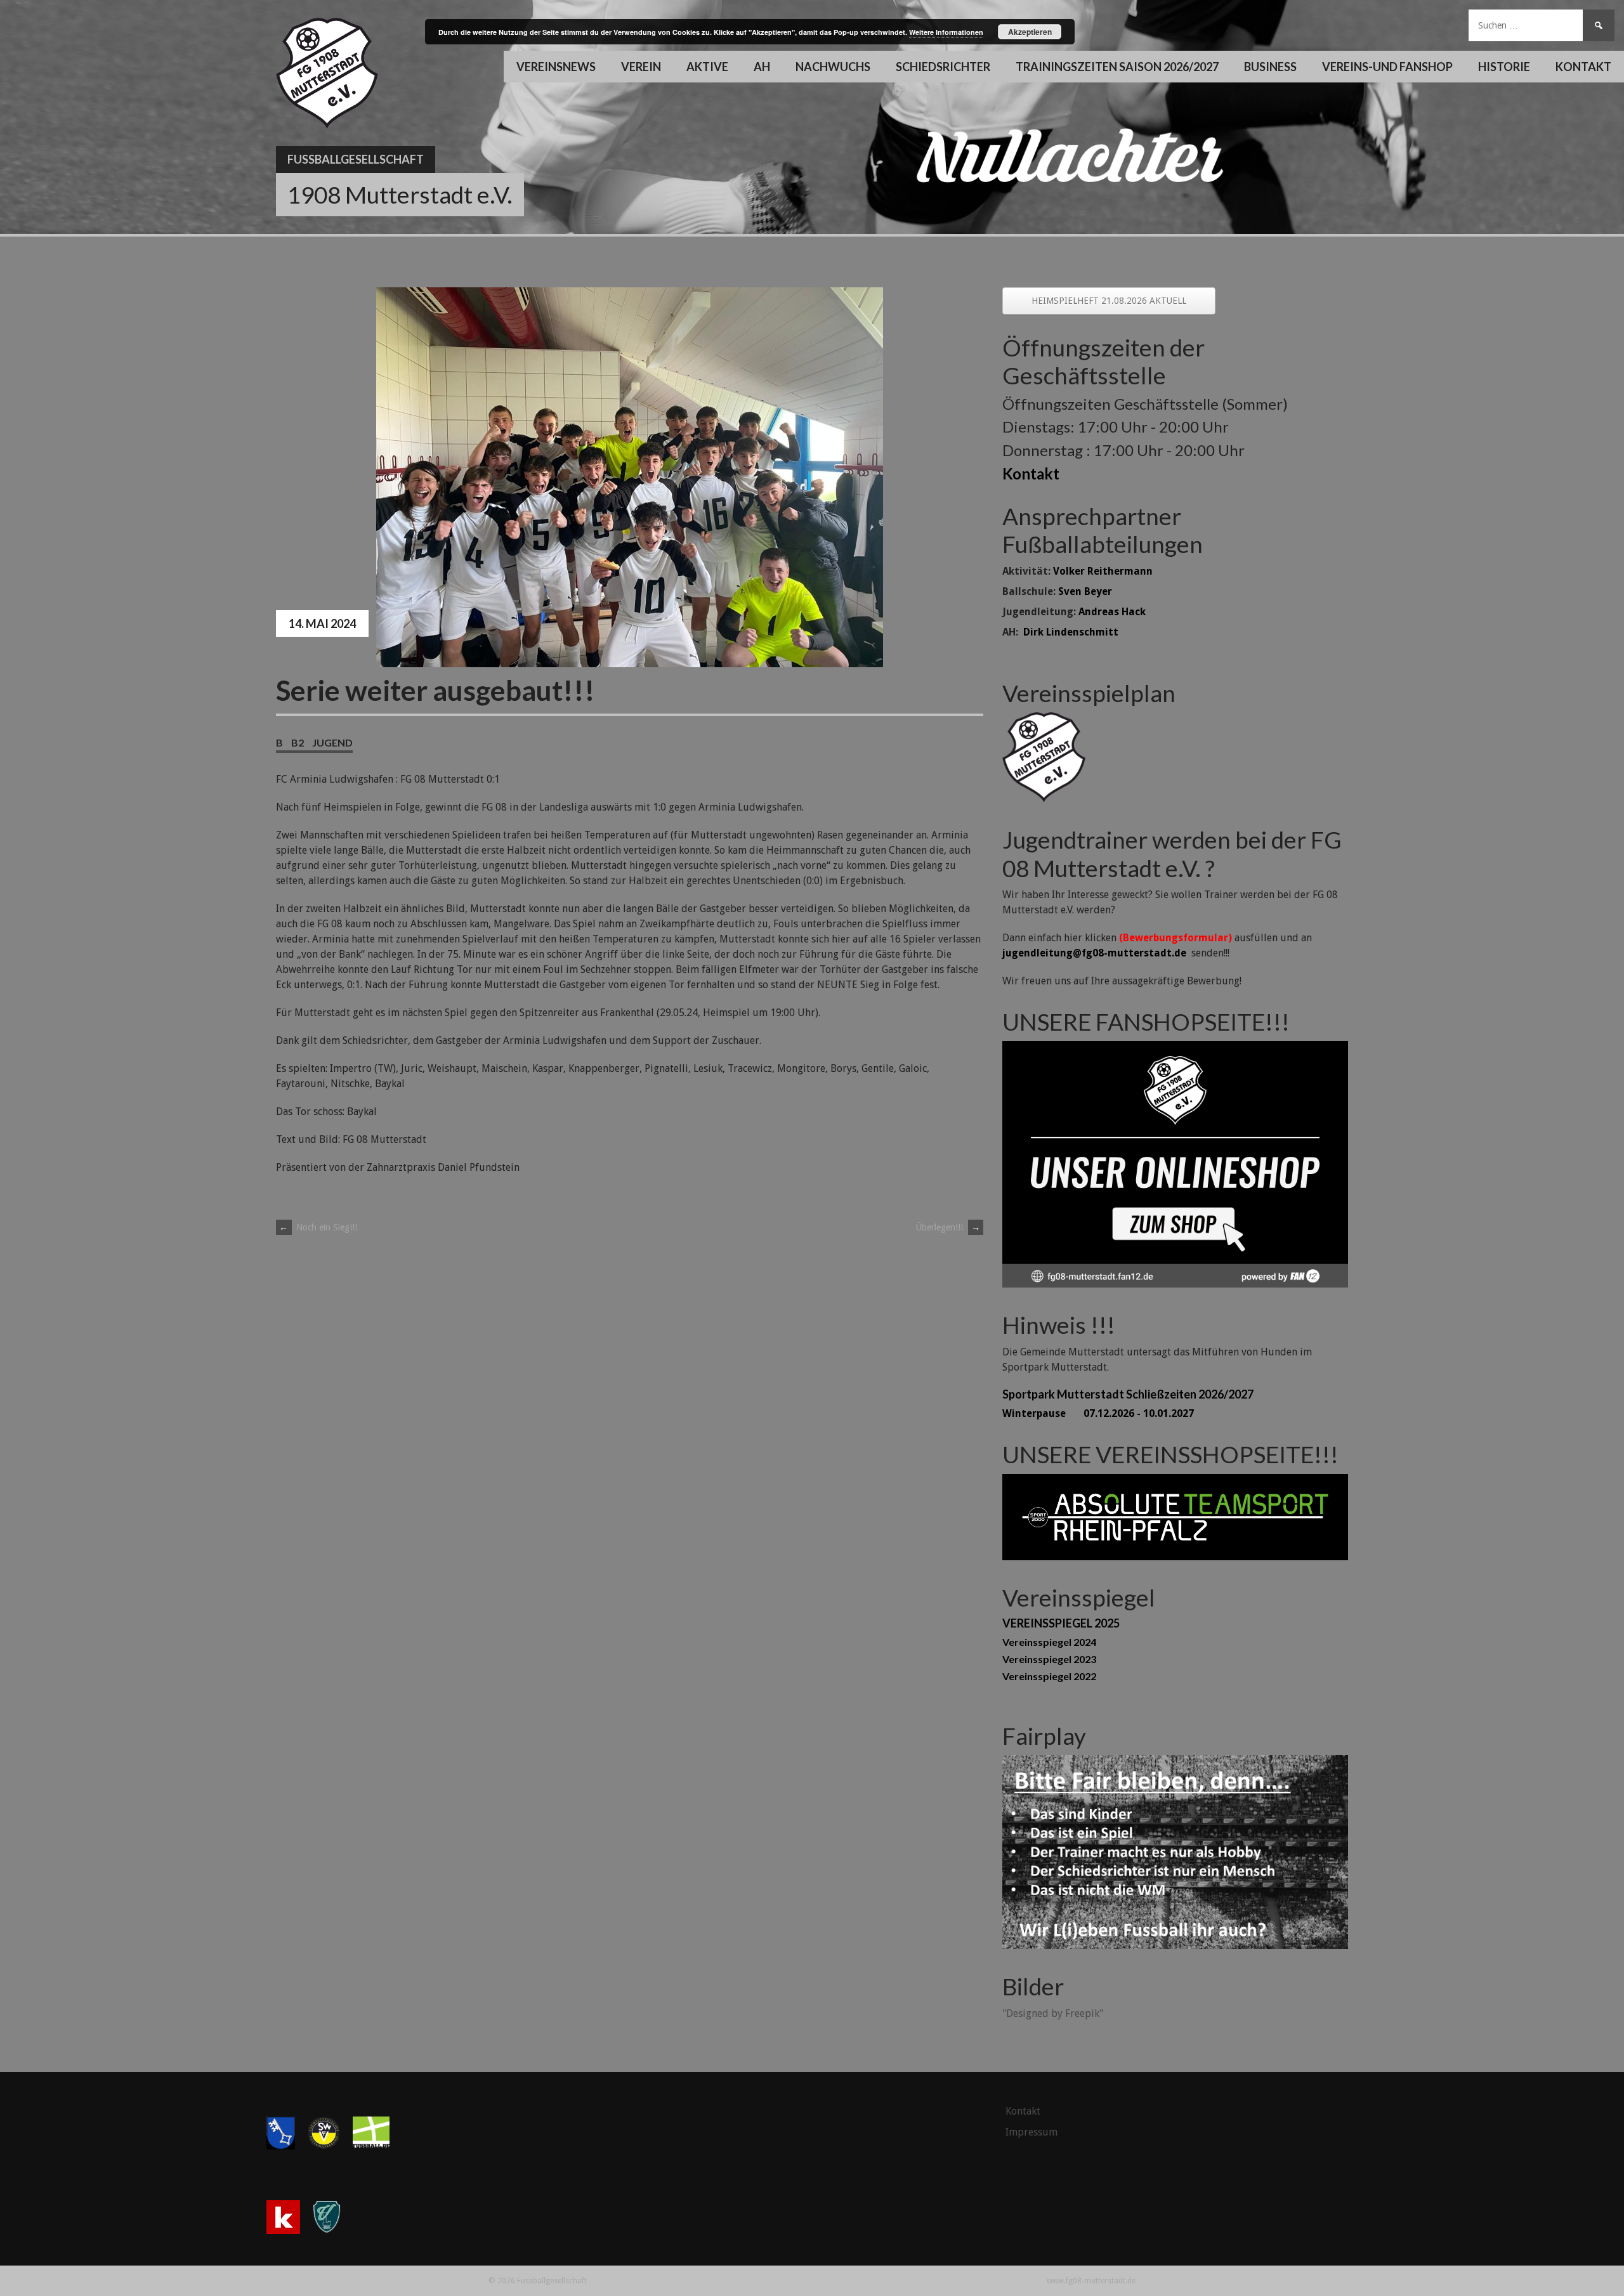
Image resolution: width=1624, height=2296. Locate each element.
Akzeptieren (1030, 32)
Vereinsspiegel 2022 (1049, 1676)
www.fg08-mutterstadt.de (1091, 2281)
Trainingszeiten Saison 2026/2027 (1117, 67)
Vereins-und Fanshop (1387, 67)
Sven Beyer (1085, 591)
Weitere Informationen (946, 32)
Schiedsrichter (943, 67)
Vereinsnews (556, 67)
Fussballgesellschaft (356, 159)
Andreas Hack (1112, 612)
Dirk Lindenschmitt (1071, 632)
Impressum (1031, 2132)
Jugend (332, 742)
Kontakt (1583, 67)
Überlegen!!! (948, 1227)
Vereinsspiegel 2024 (1049, 1642)
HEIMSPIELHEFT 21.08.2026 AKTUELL (1109, 301)
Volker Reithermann (1103, 571)
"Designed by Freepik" (1053, 2013)
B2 (298, 742)
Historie (1504, 67)
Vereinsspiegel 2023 (1049, 1659)
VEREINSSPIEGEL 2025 (1061, 1623)
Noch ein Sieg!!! (318, 1227)
